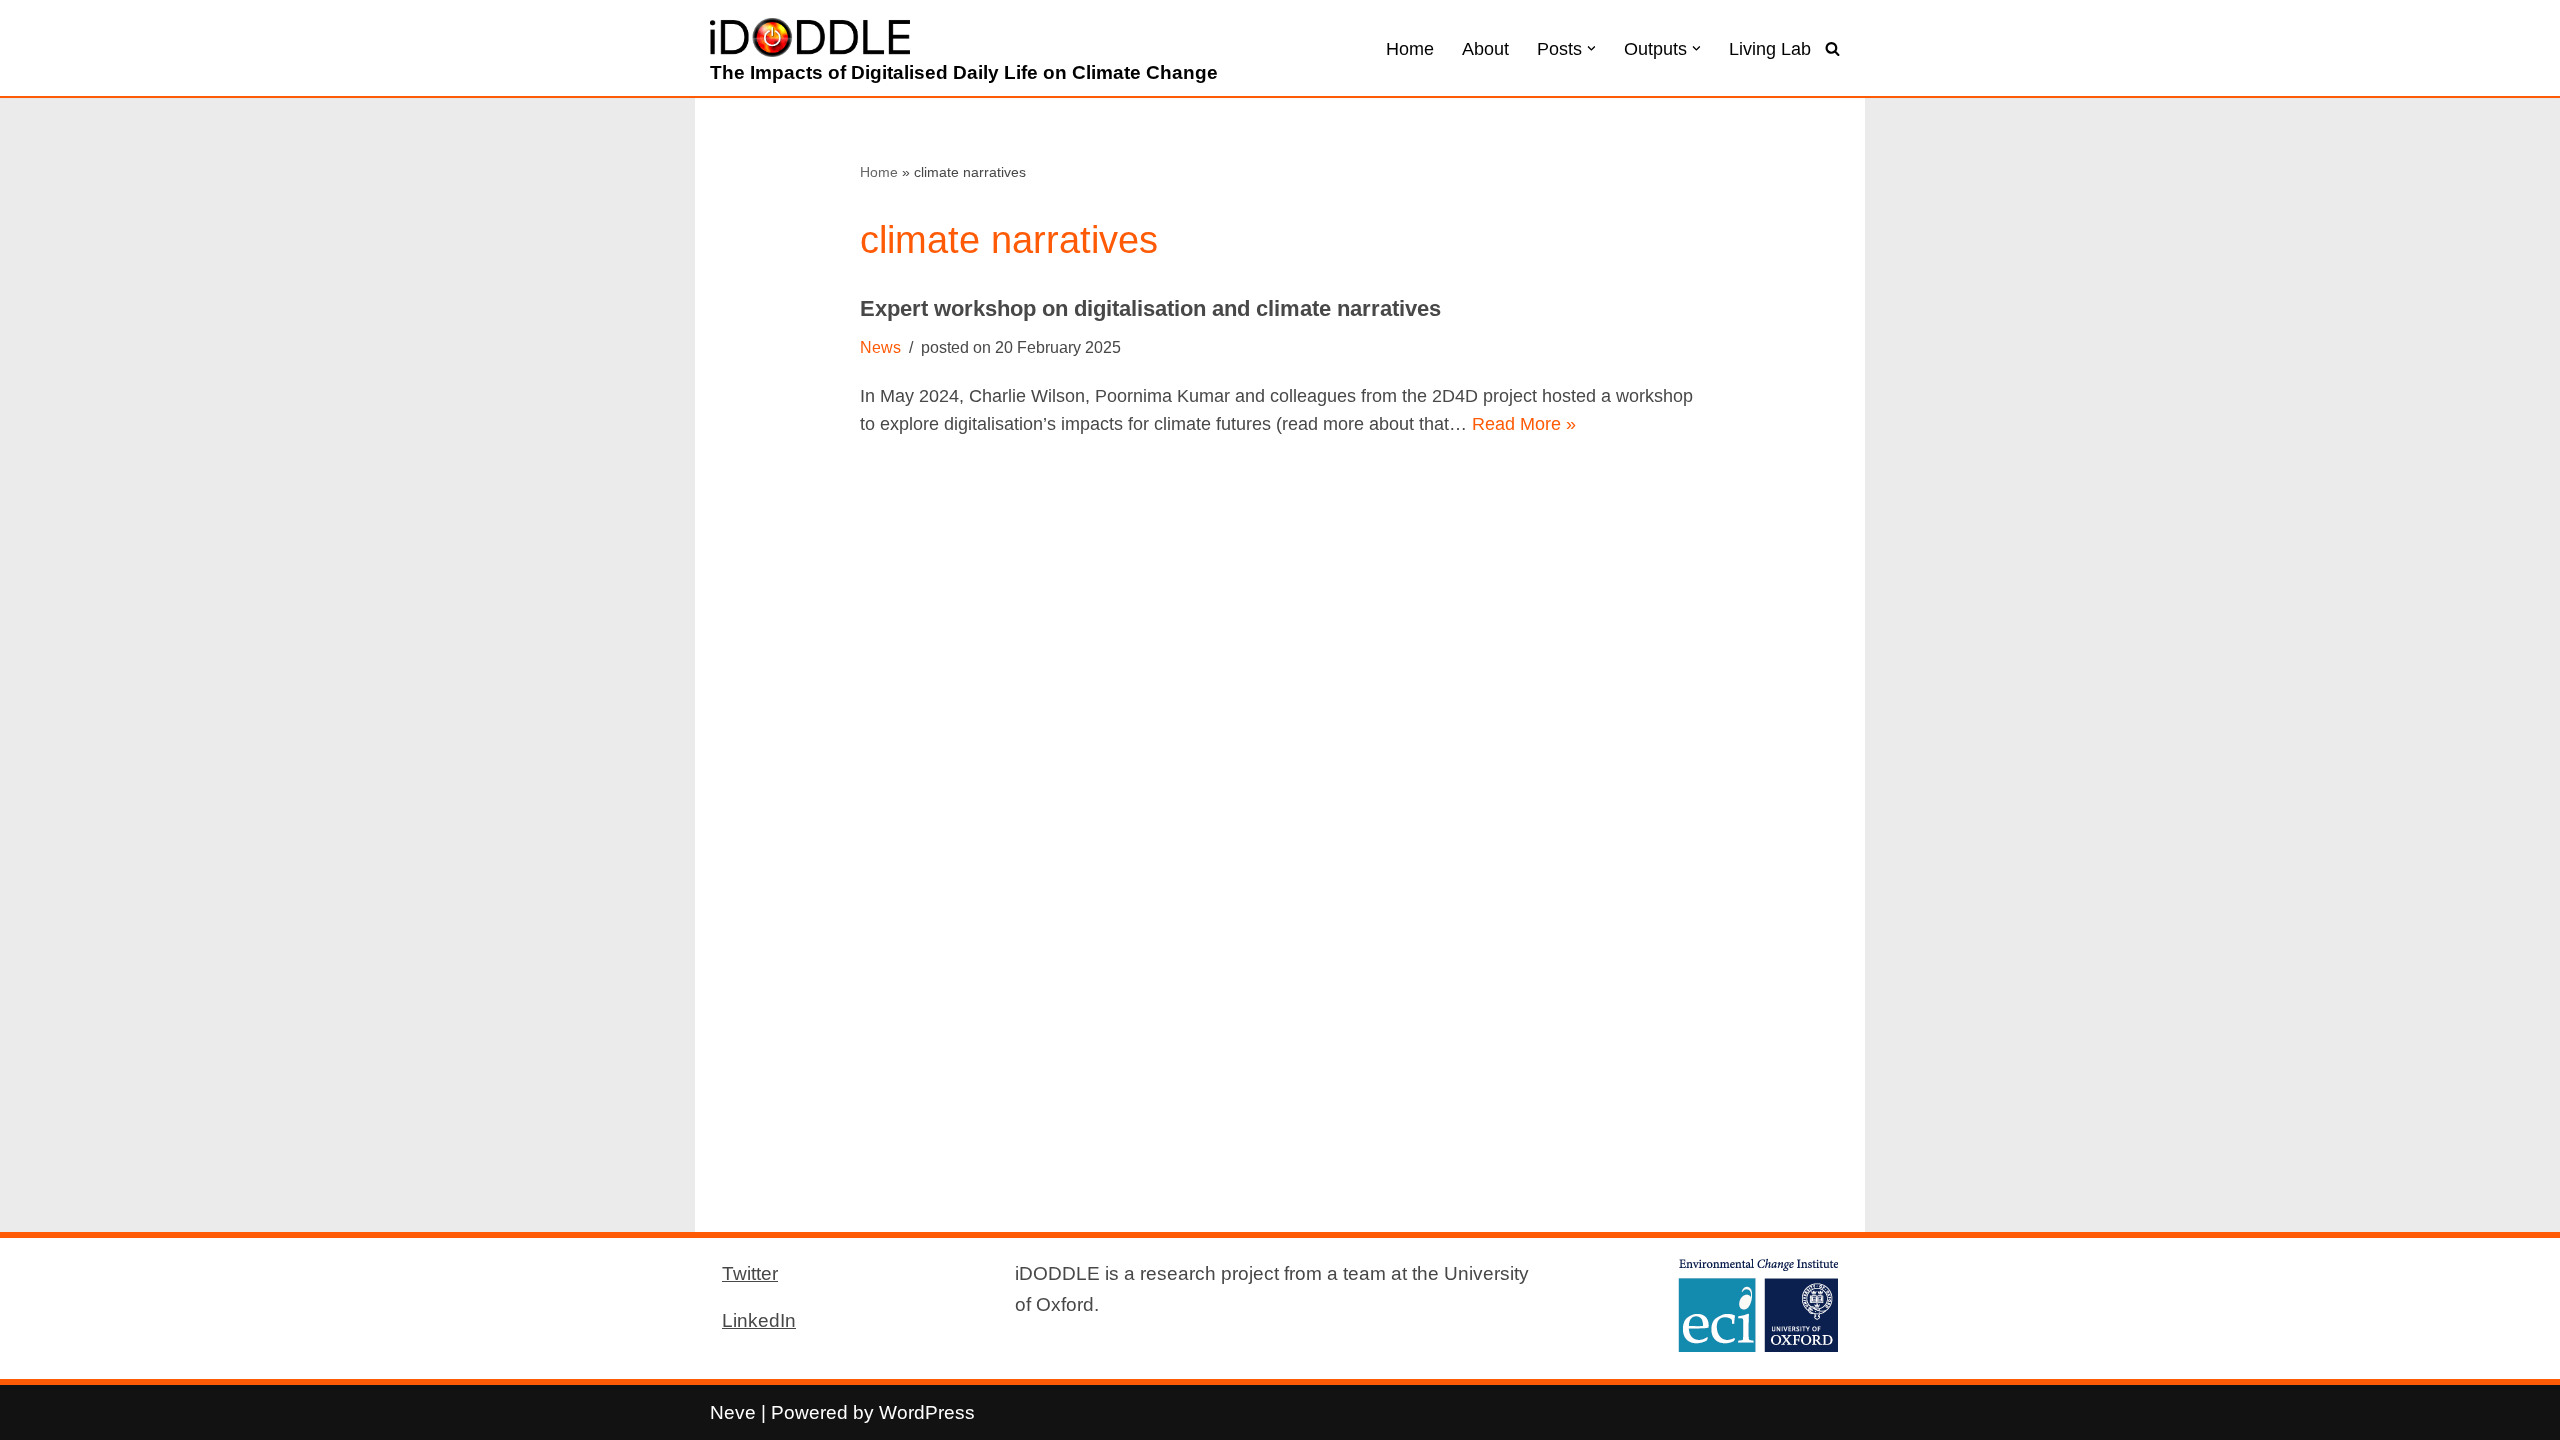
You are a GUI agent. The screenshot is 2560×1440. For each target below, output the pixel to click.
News (880, 347)
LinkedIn (759, 1320)
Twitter (750, 1273)
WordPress (927, 1412)
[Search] (1832, 48)
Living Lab (1770, 49)
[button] (1591, 48)
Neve (733, 1412)
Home (1410, 49)
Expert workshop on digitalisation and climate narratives (1150, 308)
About (1485, 49)
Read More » (1524, 424)
